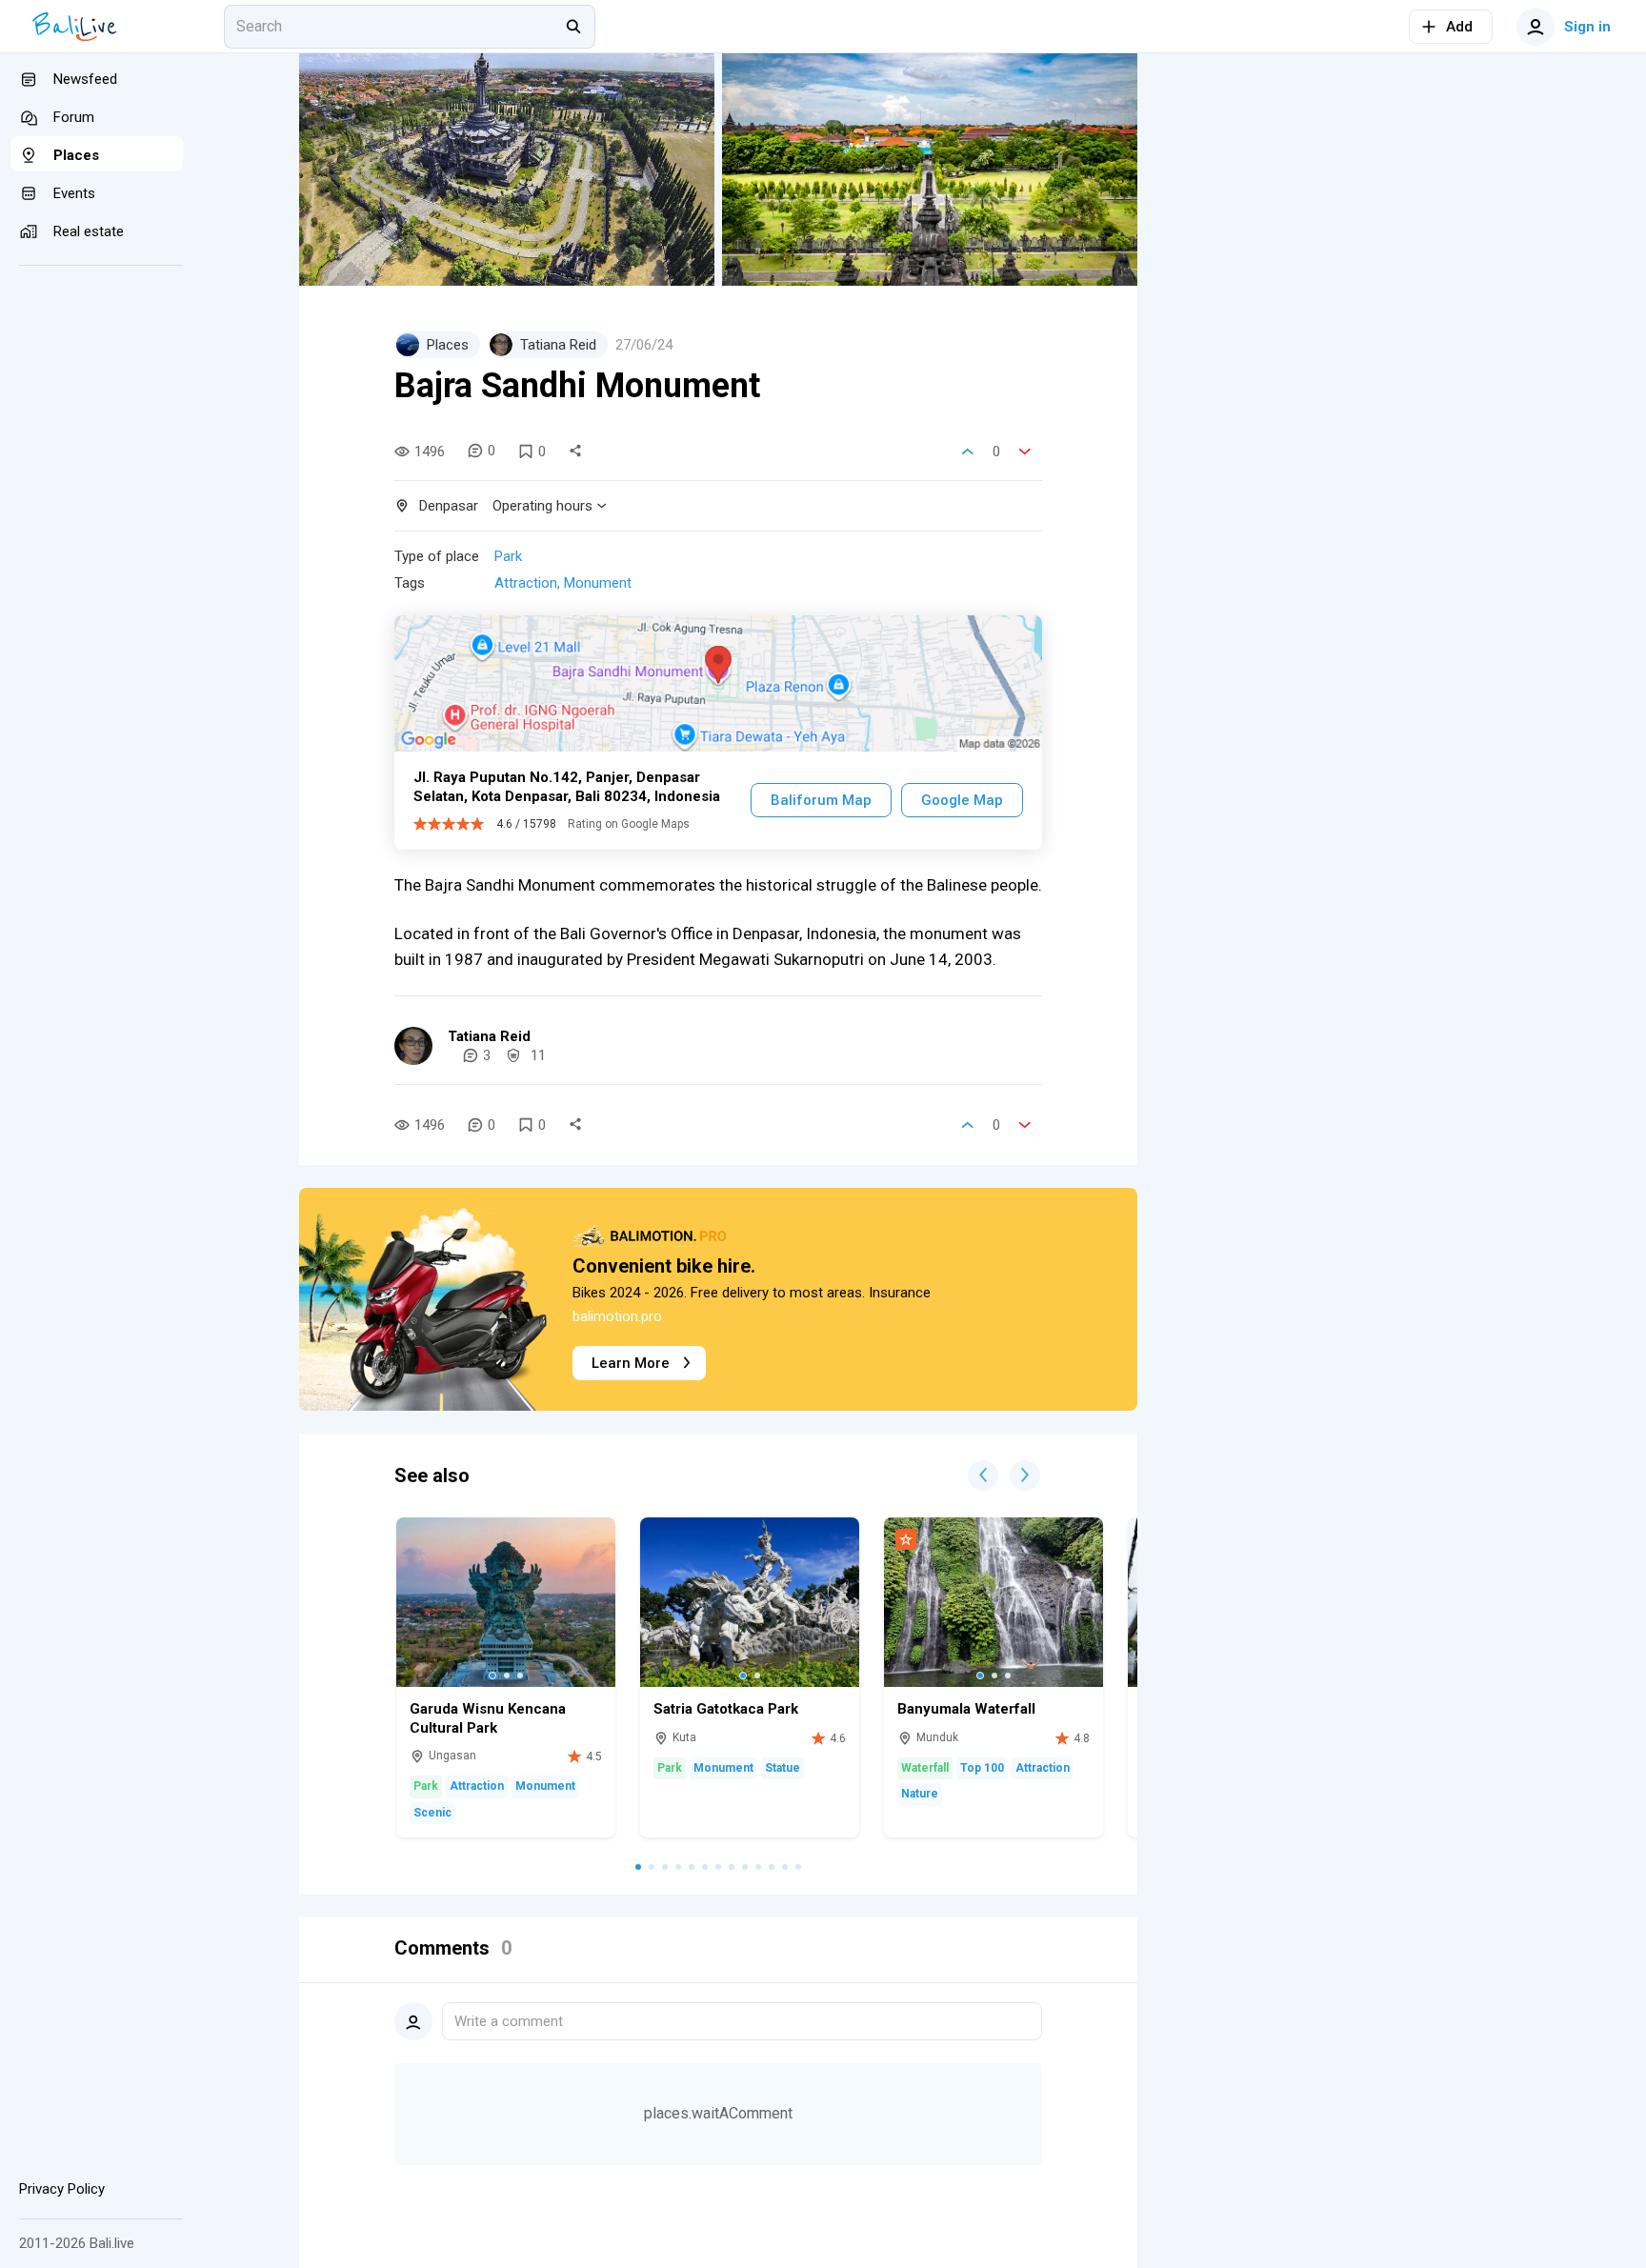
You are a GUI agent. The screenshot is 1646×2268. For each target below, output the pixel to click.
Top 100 (982, 1768)
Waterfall (925, 1768)
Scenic (432, 1813)
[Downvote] (1025, 452)
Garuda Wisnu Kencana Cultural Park (488, 1718)
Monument (598, 583)
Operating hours (542, 506)
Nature (920, 1794)
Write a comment (509, 2021)
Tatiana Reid (489, 1036)
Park (508, 556)
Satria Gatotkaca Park (726, 1709)
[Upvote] (968, 452)
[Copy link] (575, 452)
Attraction (526, 583)
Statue (783, 1768)
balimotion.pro (617, 1316)
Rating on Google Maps (629, 824)
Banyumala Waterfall (966, 1709)
